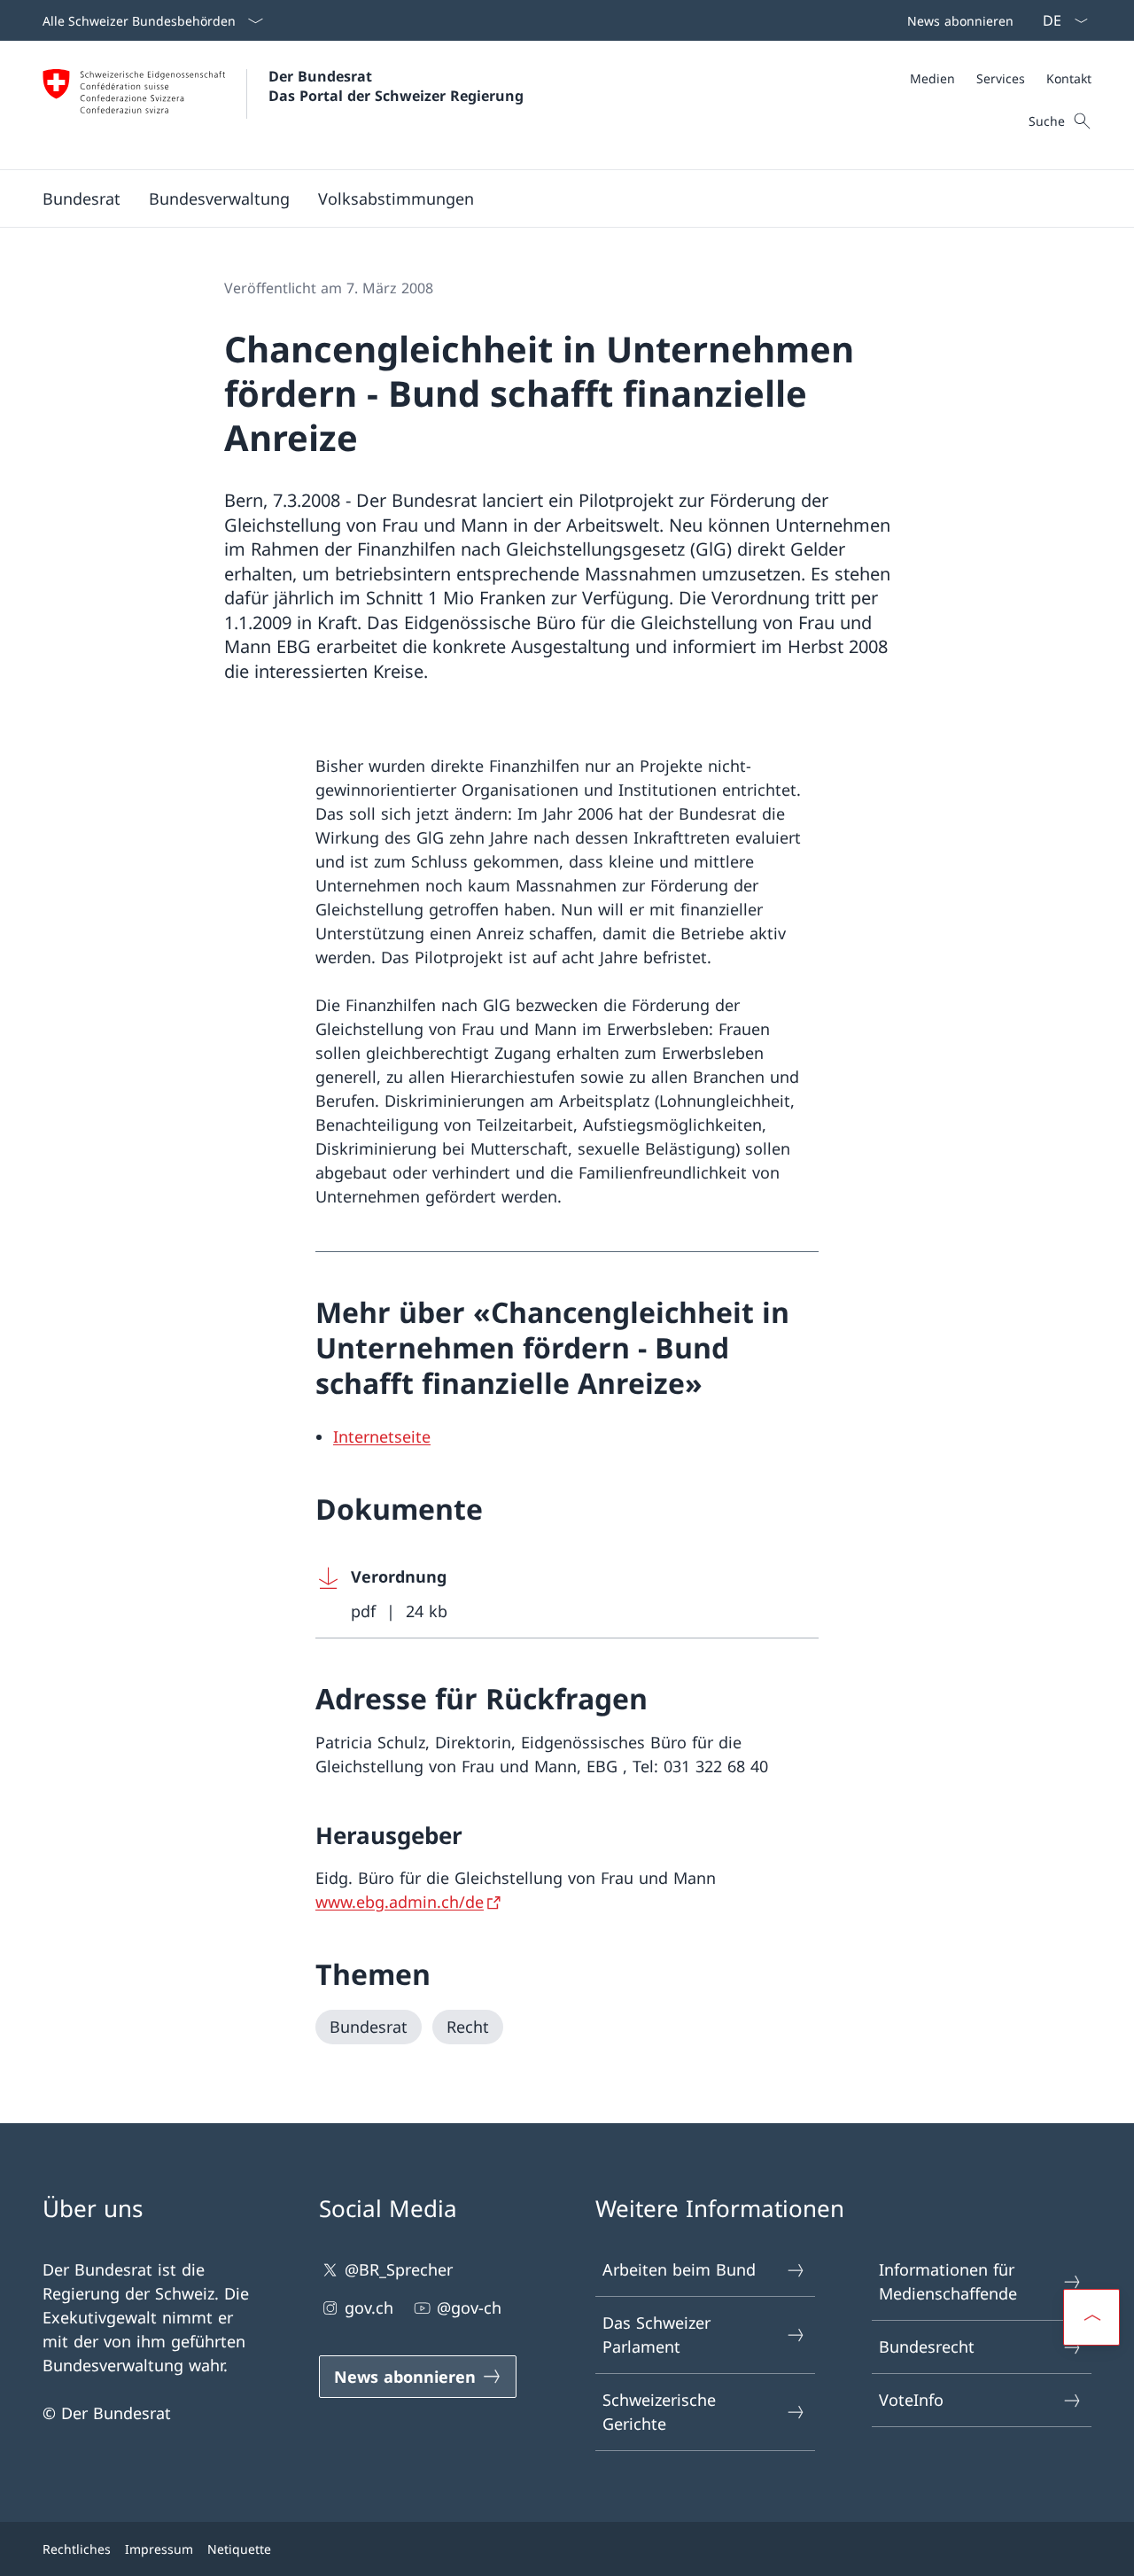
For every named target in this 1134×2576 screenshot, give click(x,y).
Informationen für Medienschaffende (948, 2281)
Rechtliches (77, 2549)
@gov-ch (469, 2308)
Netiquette (239, 2549)
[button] (82, 198)
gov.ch (369, 2308)
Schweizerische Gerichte (659, 2412)
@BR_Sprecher (399, 2269)
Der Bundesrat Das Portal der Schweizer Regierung (396, 86)
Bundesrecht (927, 2346)
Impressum (159, 2549)
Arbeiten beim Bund (679, 2269)
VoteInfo (911, 2400)
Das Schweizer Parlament (656, 2335)
